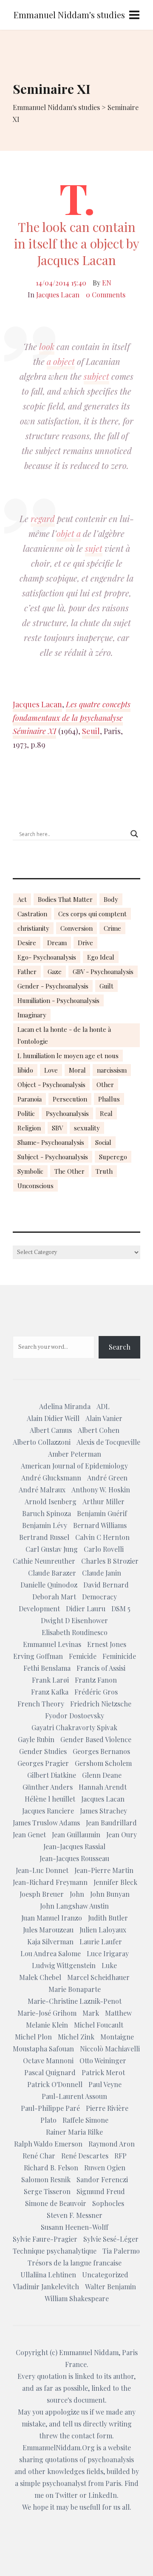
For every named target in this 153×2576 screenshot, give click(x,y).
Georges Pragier (43, 1763)
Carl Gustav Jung (52, 1549)
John (77, 1894)
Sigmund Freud (101, 2191)
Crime (112, 928)
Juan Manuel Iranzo (52, 1918)
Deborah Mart (54, 1597)
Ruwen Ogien (105, 2168)
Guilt (106, 986)
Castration (32, 914)
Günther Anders (48, 1787)
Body (111, 899)
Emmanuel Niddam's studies (69, 15)
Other (105, 1085)
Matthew (118, 2013)
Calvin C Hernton (102, 1537)
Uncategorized (105, 2275)
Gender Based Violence (96, 1739)
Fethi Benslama (47, 1668)
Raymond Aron (112, 2144)
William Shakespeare (77, 2298)
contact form (92, 2436)
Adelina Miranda (65, 1406)
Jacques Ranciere (48, 1811)
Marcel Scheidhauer (98, 1977)
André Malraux (42, 1490)
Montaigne (117, 2037)
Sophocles (108, 2203)
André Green (107, 1478)
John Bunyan (110, 1894)
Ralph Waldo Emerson (48, 2144)
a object (61, 361)
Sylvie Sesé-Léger (111, 2239)
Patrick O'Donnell (55, 2084)
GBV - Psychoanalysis (103, 972)
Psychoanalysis (67, 1113)
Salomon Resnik (46, 2179)
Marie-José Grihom (47, 2013)
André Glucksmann (51, 1478)
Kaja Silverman (50, 1942)
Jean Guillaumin (76, 1835)
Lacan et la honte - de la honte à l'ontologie (64, 1035)
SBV (57, 1128)
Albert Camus (51, 1430)
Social (103, 1142)
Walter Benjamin (110, 2286)
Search (120, 1347)
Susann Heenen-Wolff (75, 2227)
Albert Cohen (99, 1430)
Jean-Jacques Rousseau (74, 1858)
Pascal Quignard (50, 2072)
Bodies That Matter (65, 899)
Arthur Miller (103, 1501)
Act (22, 899)
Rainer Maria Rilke (74, 2132)
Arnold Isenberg (51, 1501)
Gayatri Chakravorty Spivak (74, 1727)
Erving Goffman (38, 1656)
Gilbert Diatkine (52, 1775)
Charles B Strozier (110, 1561)
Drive (85, 943)
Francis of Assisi (101, 1668)
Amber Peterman (75, 1454)
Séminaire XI (34, 731)
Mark (91, 2013)
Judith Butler (108, 1918)
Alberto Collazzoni (42, 1442)
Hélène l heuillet (50, 1799)
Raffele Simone (85, 2120)
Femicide (83, 1656)
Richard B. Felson (51, 2168)
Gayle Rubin (36, 1739)
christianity (33, 928)
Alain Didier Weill (53, 1418)
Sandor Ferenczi (102, 2179)
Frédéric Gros (96, 1692)
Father (27, 972)
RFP (120, 2156)
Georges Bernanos (101, 1751)
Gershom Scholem (103, 1763)
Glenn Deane (102, 1775)
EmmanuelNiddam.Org (59, 2447)
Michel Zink (76, 2037)
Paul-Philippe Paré (50, 2108)
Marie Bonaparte (75, 1989)
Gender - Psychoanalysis (53, 986)
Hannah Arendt (103, 1787)
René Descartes (85, 2156)
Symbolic (30, 1171)
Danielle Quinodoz (49, 1585)
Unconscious (35, 1186)
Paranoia (30, 1099)
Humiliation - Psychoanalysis (58, 1000)
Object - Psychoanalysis (51, 1085)
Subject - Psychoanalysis (53, 1157)
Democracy (99, 1597)
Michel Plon (33, 2037)
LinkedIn (103, 2495)
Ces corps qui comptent (92, 914)
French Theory (41, 1704)
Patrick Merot (103, 2072)
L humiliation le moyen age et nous (68, 1056)
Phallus (109, 1099)
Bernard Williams (100, 1525)
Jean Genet (29, 1835)
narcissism (112, 1070)
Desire (27, 943)
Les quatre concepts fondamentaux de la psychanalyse (72, 711)
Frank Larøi (50, 1680)
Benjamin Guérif (102, 1513)
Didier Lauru (86, 1609)
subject (96, 376)
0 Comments (106, 295)
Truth (104, 1171)
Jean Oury (122, 1835)
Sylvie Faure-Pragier (45, 2239)
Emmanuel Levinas (52, 1644)
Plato (48, 2120)
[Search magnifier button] (134, 834)
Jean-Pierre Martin (104, 1870)
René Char (39, 2156)
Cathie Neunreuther (44, 1561)
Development (39, 1609)
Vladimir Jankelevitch (46, 2286)
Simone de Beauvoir (56, 2203)
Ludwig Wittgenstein (64, 1965)
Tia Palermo (121, 2251)
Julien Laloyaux (103, 1930)
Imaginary (32, 1015)
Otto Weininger (103, 2061)
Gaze (55, 972)
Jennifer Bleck (115, 1882)
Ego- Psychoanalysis (47, 957)
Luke (109, 1965)
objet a (69, 533)
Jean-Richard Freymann (50, 1882)
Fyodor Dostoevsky (75, 1716)
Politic (26, 1113)
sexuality (87, 1128)
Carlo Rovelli (104, 1549)
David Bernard (106, 1585)
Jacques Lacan (58, 295)
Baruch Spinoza (47, 1513)
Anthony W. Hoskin (101, 1490)
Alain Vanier (104, 1418)
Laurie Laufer (101, 1942)
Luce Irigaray (108, 1953)
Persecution (70, 1099)
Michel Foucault (99, 2025)
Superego (113, 1157)
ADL (103, 1406)
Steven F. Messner (75, 2215)
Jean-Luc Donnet (42, 1870)
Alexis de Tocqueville (108, 1442)
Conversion (76, 928)
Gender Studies (43, 1751)
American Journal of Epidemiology (74, 1466)
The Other (69, 1171)
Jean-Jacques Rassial (74, 1846)
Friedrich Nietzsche (101, 1704)
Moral (77, 1070)
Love (51, 1070)
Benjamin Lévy (45, 1525)
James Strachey (103, 1811)
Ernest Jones (107, 1644)
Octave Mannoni (48, 2061)
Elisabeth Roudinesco (75, 1632)
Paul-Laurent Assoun (74, 2096)
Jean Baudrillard (111, 1823)
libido (25, 1070)
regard (43, 518)
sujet (94, 548)
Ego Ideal (101, 957)
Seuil (91, 731)
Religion (29, 1128)
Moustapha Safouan (43, 2049)
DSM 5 (121, 1609)
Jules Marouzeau (48, 1930)
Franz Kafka (50, 1692)
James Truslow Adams (46, 1823)
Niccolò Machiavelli (110, 2049)
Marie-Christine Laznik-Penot (75, 2001)
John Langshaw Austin (74, 1906)
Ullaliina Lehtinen (48, 2275)
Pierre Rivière (107, 2108)
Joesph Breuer (42, 1894)
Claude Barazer (52, 1573)
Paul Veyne (105, 2084)
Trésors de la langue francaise (75, 2263)
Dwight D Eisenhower (74, 1620)
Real (106, 1113)
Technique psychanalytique (55, 2251)
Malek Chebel (40, 1977)
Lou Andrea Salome (51, 1953)
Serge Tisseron (47, 2191)
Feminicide (119, 1656)
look (47, 346)
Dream (57, 943)
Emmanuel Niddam (89, 2352)
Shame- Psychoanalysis (51, 1142)
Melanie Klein (47, 2025)
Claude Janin (102, 1573)
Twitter (67, 2495)
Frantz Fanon (96, 1680)
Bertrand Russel (44, 1537)
